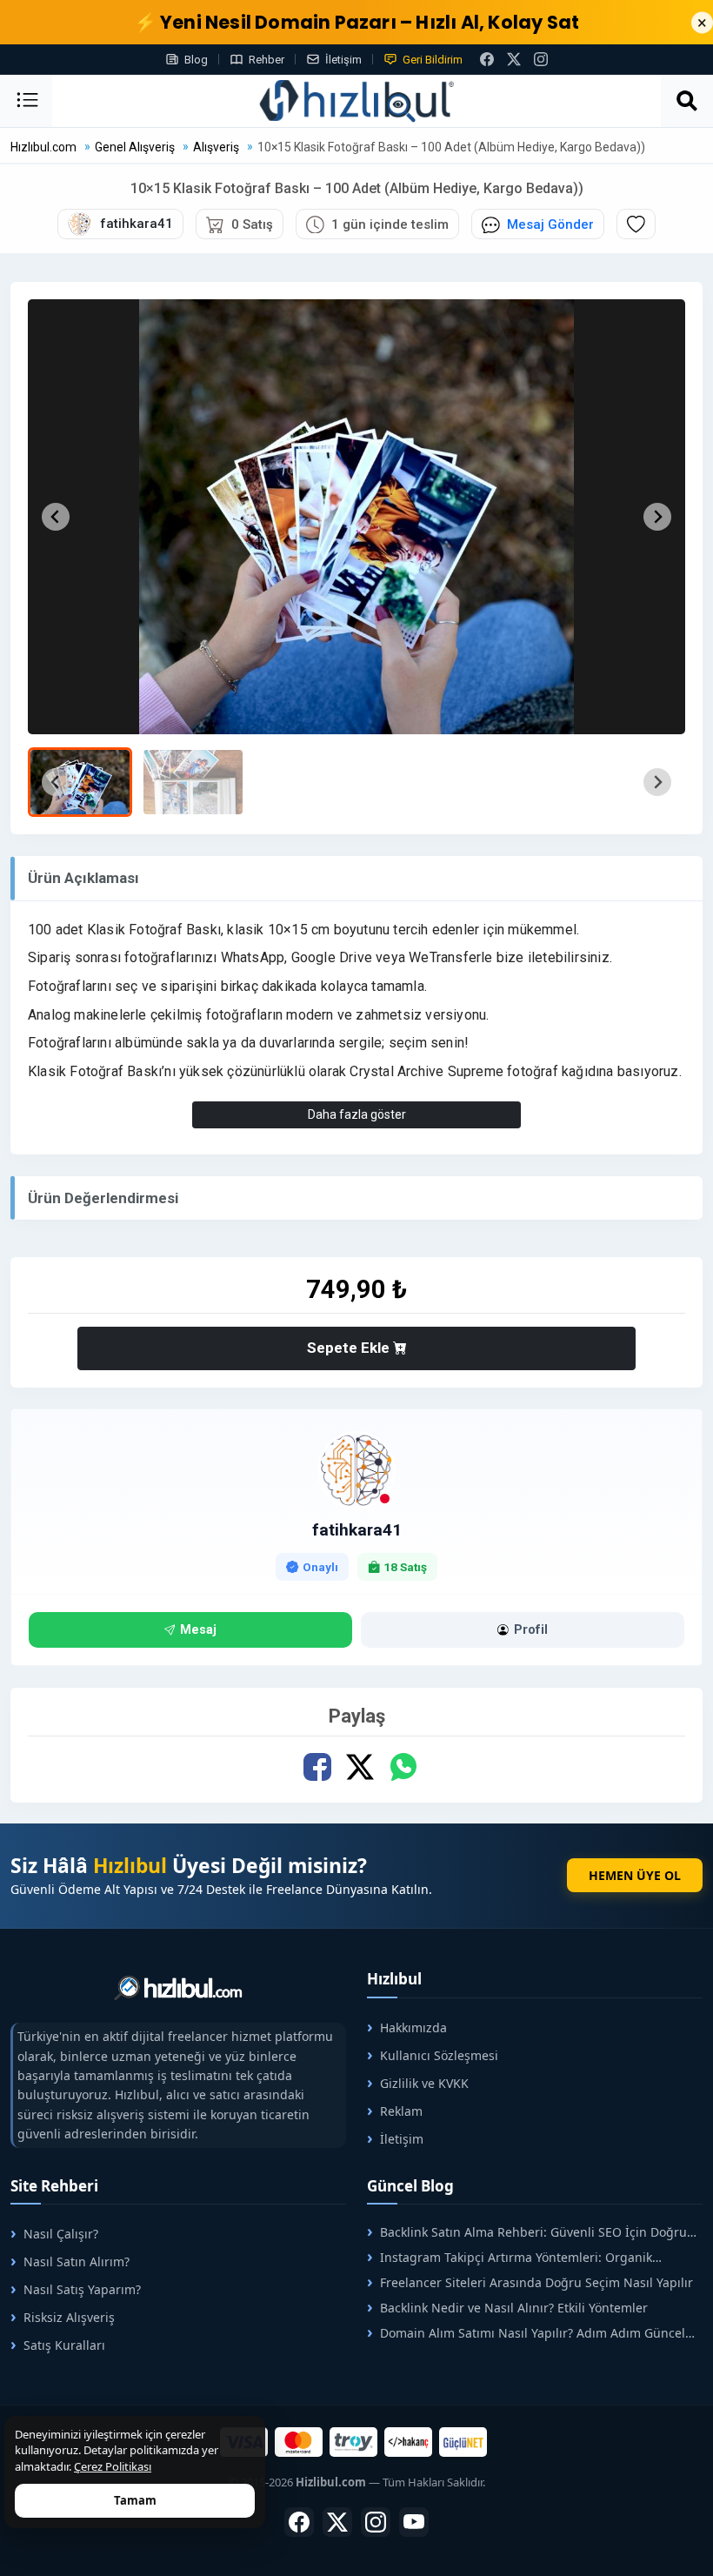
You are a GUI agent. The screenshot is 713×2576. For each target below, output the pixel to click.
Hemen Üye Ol (635, 1875)
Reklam (401, 2111)
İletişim (343, 60)
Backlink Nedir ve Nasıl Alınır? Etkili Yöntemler (514, 2308)
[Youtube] (414, 2522)
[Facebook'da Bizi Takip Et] (487, 59)
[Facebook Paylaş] (318, 1767)
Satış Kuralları (64, 2345)
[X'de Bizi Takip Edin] (514, 59)
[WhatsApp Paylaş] (403, 1767)
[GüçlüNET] (463, 2442)
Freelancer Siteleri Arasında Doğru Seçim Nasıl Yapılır (536, 2282)
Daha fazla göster (357, 1114)
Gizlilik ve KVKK (424, 2083)
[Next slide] (657, 517)
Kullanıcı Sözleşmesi (439, 2055)
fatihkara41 (357, 1530)
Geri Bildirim (433, 60)
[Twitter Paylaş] (360, 1767)
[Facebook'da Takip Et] (299, 2522)
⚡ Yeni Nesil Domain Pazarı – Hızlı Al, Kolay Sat (357, 22)
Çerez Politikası (113, 2466)
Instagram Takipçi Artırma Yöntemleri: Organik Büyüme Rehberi (510, 2257)
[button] (80, 782)
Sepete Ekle (350, 1348)
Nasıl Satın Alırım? (77, 2262)
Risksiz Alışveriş (69, 2317)
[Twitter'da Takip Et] (337, 2522)
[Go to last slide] (56, 517)
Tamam (135, 2500)
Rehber (267, 60)
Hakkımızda (413, 2027)
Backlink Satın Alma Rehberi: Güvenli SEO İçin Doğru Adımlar (527, 2232)
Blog (196, 60)
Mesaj (198, 1630)
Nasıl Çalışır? (61, 2234)
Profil (531, 1630)
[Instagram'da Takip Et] (541, 59)
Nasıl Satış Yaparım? (82, 2289)
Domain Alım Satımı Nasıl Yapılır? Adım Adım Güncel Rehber (526, 2333)
